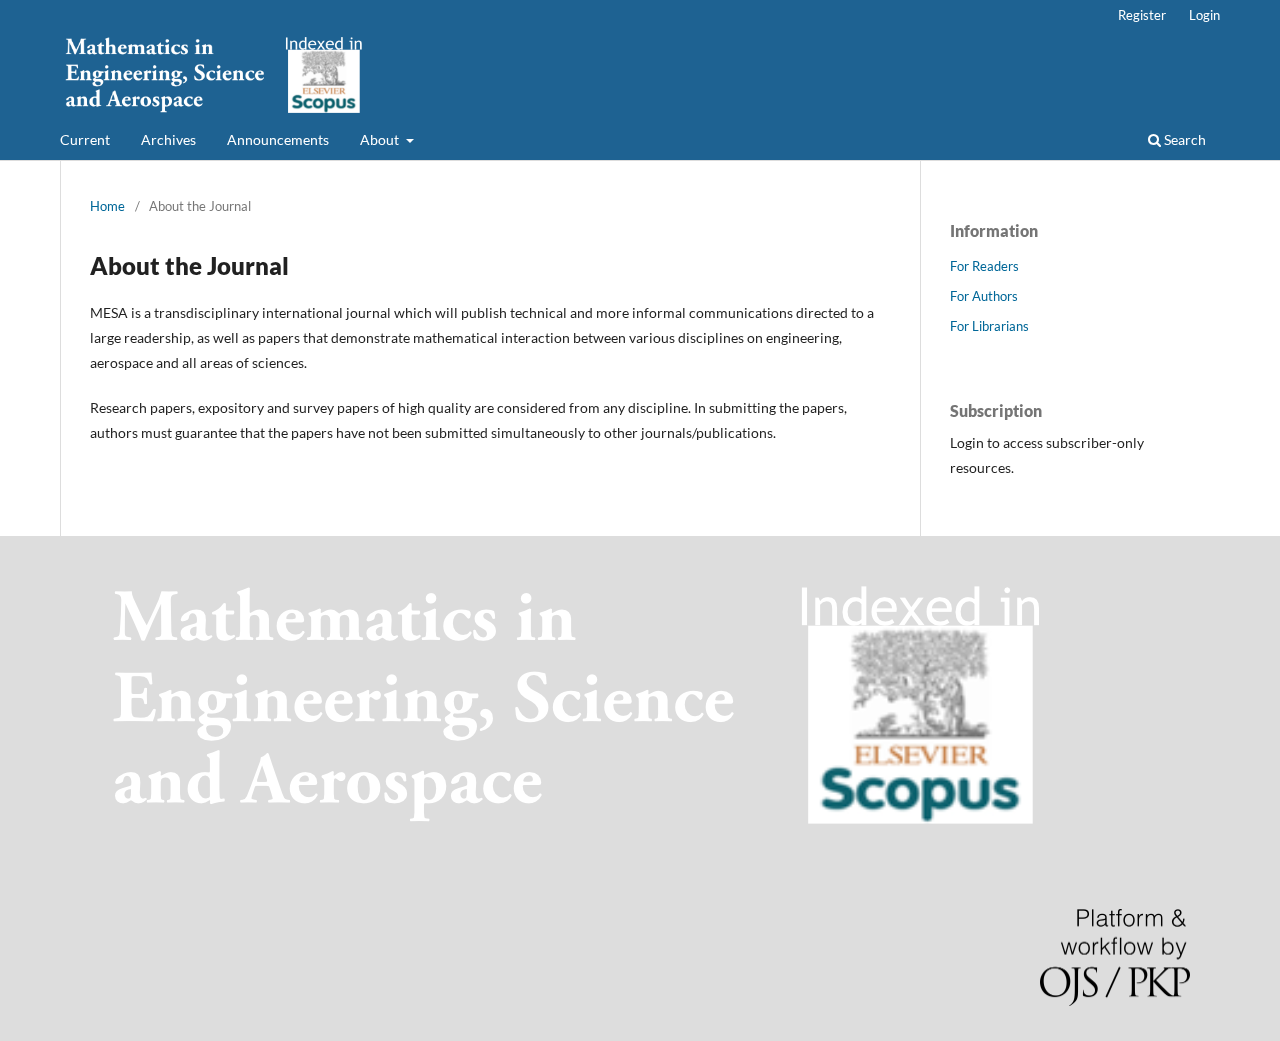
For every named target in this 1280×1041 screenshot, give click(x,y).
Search (1183, 139)
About (381, 139)
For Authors (984, 296)
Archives (168, 139)
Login (1204, 15)
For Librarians (989, 326)
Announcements (278, 139)
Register (1142, 15)
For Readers (984, 266)
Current (85, 139)
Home (107, 206)
